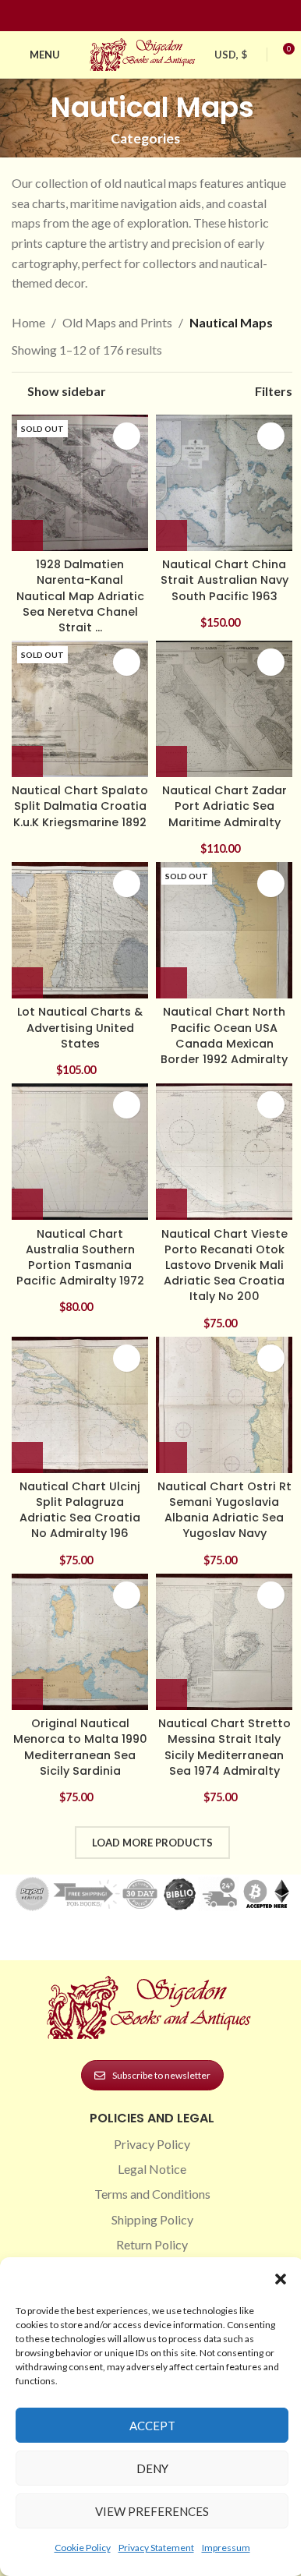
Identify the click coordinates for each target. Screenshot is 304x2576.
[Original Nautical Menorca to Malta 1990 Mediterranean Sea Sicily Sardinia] (80, 1642)
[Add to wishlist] (127, 436)
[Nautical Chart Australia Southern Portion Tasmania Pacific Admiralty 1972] (80, 1152)
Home (28, 322)
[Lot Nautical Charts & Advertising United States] (80, 930)
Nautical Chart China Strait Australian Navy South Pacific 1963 (224, 580)
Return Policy (152, 2244)
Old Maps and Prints (117, 322)
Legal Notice (152, 2169)
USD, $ (231, 55)
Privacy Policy (152, 2144)
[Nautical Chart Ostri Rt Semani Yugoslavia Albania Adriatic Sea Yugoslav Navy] (224, 1405)
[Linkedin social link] (180, 16)
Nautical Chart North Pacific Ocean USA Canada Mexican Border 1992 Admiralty (224, 1035)
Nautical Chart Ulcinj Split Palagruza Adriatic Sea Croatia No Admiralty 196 (80, 1510)
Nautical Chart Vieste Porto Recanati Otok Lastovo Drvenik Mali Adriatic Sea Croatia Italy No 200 (224, 1265)
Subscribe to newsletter (161, 2075)
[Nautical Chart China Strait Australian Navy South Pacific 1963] (224, 483)
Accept (152, 2426)
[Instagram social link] (143, 16)
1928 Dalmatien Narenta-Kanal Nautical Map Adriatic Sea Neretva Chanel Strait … (80, 596)
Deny (152, 2468)
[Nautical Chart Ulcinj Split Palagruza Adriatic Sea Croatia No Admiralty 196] (80, 1405)
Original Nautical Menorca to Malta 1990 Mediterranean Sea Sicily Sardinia (80, 1747)
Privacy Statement (156, 2548)
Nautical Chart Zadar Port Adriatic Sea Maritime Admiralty (224, 806)
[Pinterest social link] (161, 16)
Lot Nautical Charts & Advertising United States (80, 1027)
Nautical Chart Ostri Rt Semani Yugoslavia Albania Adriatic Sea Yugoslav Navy (224, 1510)
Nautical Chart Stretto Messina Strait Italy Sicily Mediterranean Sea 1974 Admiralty (224, 1747)
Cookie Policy (83, 2548)
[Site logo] (144, 53)
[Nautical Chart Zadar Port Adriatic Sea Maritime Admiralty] (224, 709)
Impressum (226, 2548)
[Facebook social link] (124, 16)
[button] (281, 2279)
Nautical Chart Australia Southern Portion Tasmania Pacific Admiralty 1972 (80, 1257)
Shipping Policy (152, 2219)
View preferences (152, 2511)
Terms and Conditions (152, 2194)
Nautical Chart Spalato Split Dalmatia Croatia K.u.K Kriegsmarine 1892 (80, 806)
